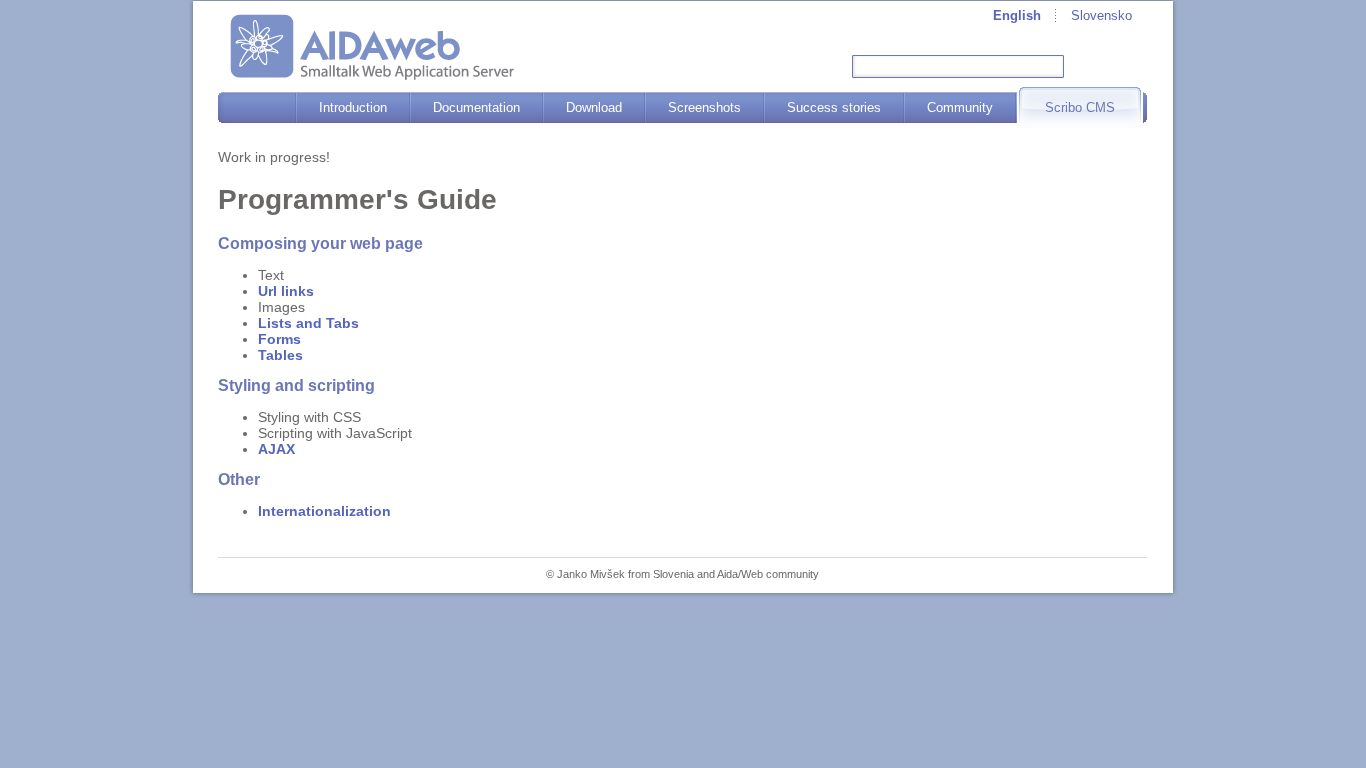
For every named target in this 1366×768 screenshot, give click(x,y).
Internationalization (324, 511)
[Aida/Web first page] (372, 47)
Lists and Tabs (308, 323)
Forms (279, 339)
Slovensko (1101, 15)
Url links (286, 291)
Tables (280, 355)
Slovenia (673, 574)
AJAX (276, 449)
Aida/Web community (768, 574)
